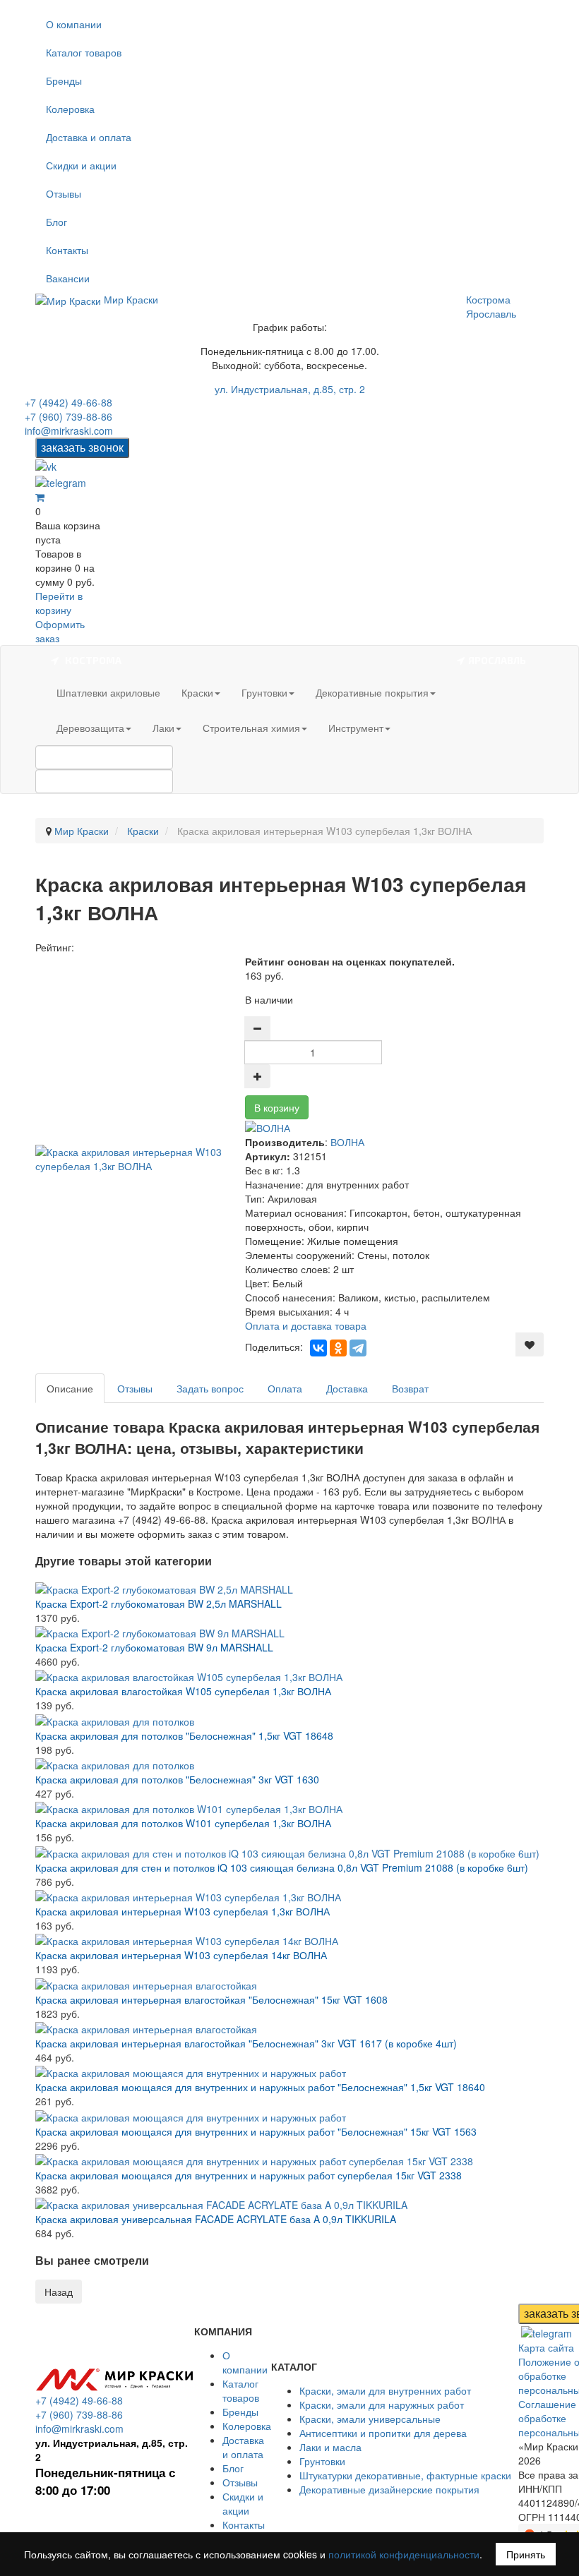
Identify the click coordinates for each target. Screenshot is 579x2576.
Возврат (410, 1388)
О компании (74, 24)
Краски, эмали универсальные (370, 2419)
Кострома (488, 299)
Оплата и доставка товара (306, 1325)
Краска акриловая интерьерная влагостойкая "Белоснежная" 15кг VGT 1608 (211, 1999)
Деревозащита (90, 728)
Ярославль (491, 313)
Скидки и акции (81, 165)
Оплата (285, 1388)
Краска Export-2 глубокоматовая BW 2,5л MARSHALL (159, 1603)
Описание (70, 1388)
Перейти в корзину (59, 603)
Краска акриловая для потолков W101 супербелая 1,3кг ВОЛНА (183, 1823)
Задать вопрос (210, 1388)
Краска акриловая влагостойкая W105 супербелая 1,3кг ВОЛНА (183, 1691)
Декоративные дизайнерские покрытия (389, 2489)
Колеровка (70, 109)
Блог (56, 222)
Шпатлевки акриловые (108, 692)
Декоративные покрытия (372, 692)
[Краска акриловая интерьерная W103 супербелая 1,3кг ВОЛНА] (140, 1157)
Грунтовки (264, 692)
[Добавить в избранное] (530, 1344)
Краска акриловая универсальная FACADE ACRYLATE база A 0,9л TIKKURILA (216, 2219)
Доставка (347, 1388)
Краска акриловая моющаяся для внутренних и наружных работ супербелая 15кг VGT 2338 (249, 2175)
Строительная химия (251, 728)
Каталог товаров (84, 52)
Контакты (67, 250)
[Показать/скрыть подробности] (40, 497)
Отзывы (64, 193)
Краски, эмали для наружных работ (382, 2405)
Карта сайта (546, 2347)
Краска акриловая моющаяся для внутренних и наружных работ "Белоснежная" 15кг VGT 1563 (256, 2131)
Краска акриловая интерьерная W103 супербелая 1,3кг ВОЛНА (183, 1911)
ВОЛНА (347, 1142)
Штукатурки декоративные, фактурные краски (405, 2475)
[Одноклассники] (338, 1348)
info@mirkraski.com (69, 431)
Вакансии (68, 278)
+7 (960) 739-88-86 (68, 416)
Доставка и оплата (89, 137)
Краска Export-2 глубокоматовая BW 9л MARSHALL (154, 1647)
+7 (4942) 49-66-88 (68, 402)
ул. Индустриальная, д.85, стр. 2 (290, 389)
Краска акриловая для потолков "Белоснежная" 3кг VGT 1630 (177, 1779)
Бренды (64, 80)
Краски (197, 692)
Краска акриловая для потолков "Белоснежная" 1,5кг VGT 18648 (184, 1735)
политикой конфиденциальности (404, 2554)
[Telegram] (358, 1348)
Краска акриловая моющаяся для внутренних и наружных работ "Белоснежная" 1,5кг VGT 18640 (260, 2087)
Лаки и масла (330, 2447)
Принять (526, 2554)
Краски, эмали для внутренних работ (385, 2390)
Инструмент (356, 728)
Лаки (163, 728)
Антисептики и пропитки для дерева (383, 2433)
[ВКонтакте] (318, 1348)
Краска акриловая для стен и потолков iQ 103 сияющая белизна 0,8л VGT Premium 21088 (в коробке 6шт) (282, 1867)
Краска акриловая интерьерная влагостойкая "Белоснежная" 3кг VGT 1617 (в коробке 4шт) (246, 2043)
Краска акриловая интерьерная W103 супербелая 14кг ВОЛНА (181, 1955)
